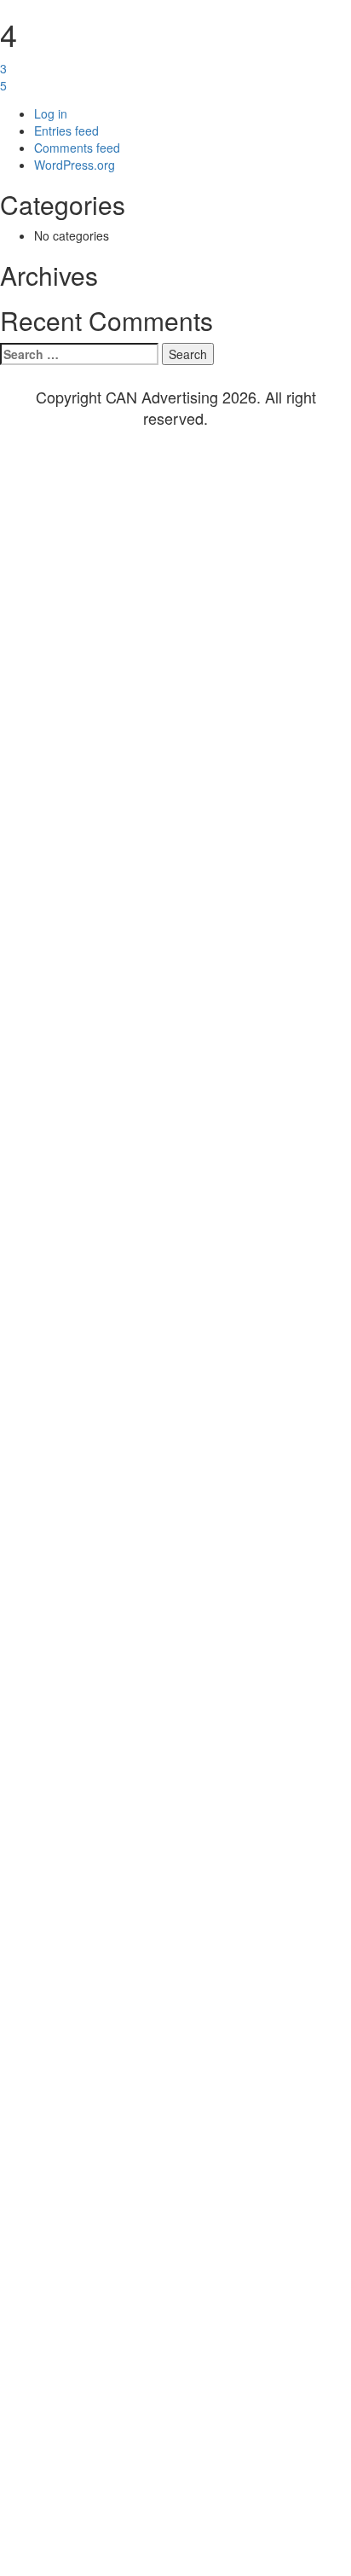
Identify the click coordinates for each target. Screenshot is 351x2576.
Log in (51, 113)
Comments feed (77, 148)
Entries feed (66, 131)
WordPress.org (75, 165)
